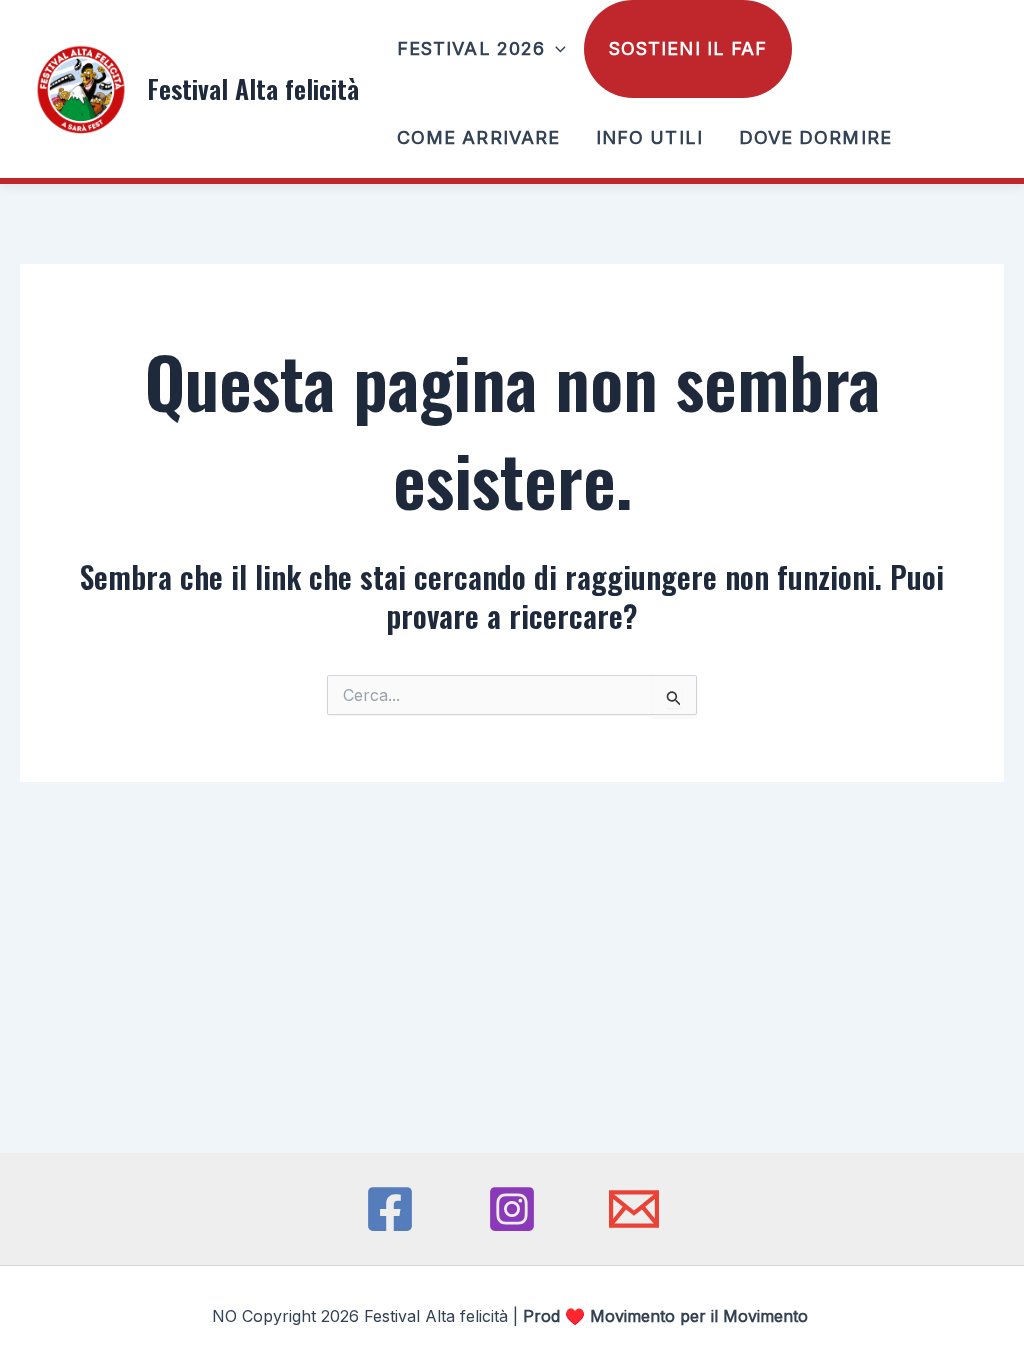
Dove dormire (815, 137)
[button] (555, 49)
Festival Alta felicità (253, 88)
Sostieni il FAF (688, 48)
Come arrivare (478, 137)
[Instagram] (512, 1209)
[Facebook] (390, 1209)
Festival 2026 (471, 48)
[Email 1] (634, 1209)
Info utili (649, 137)
